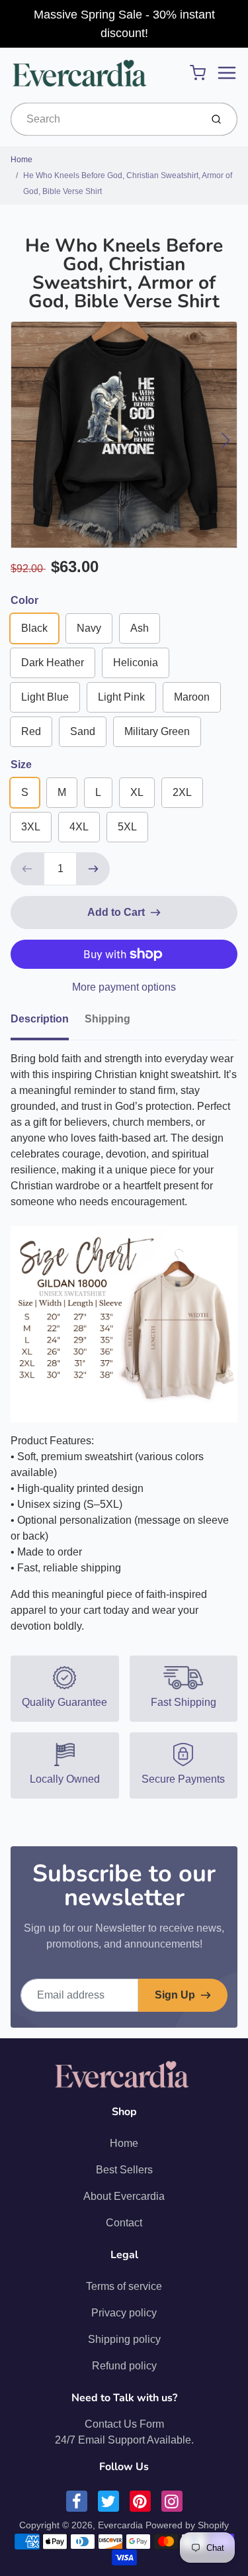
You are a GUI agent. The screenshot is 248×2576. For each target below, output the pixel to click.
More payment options (124, 987)
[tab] (48, 1023)
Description (40, 1019)
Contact (124, 2223)
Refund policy (124, 2366)
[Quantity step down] (27, 869)
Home (21, 160)
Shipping (107, 1019)
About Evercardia (124, 2196)
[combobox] (104, 119)
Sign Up (175, 1995)
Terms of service (124, 2286)
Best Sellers (124, 2170)
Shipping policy (124, 2339)
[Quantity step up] (93, 869)
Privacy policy (124, 2313)
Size (21, 765)
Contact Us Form (124, 2424)
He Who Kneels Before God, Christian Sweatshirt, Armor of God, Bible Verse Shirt (128, 183)
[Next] (226, 440)
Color (24, 600)
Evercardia (120, 2525)
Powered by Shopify (187, 2525)
